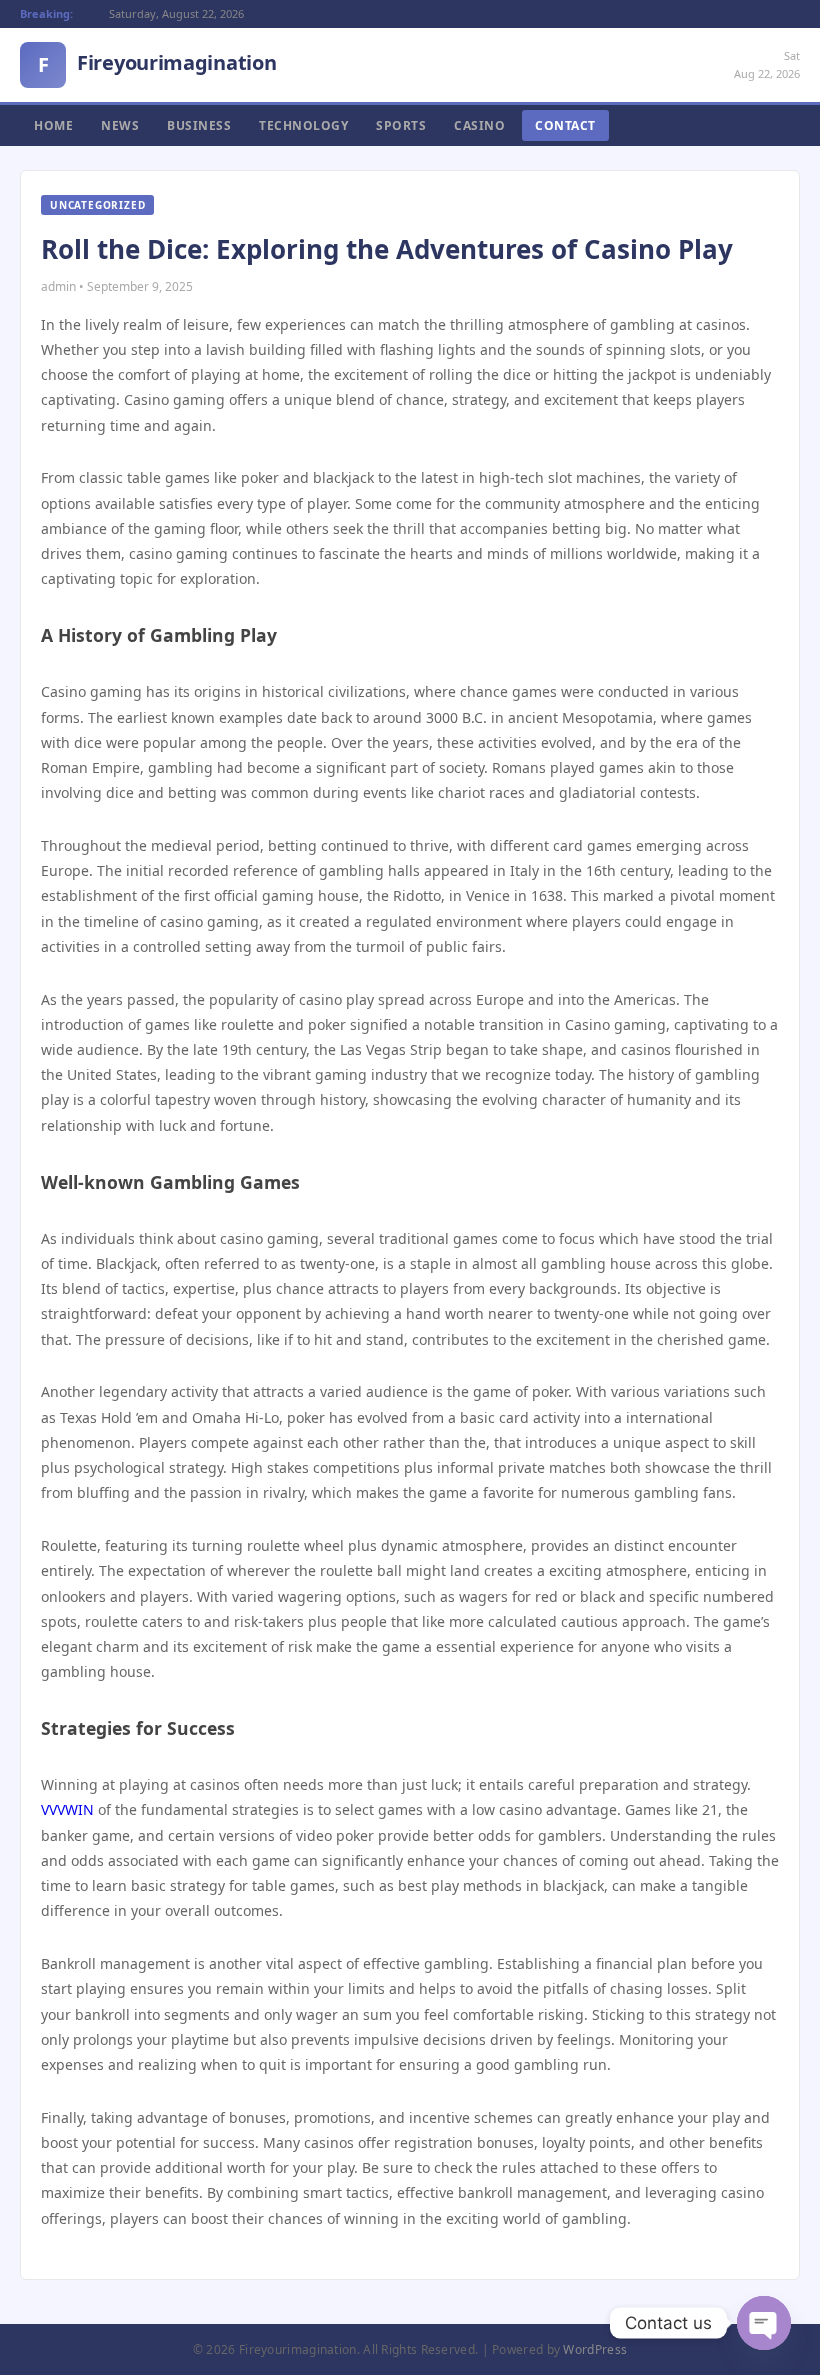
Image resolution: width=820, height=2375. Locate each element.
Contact (565, 125)
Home (53, 125)
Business (199, 125)
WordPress (595, 2349)
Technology (303, 125)
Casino (479, 125)
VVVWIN (67, 1809)
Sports (401, 125)
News (120, 125)
